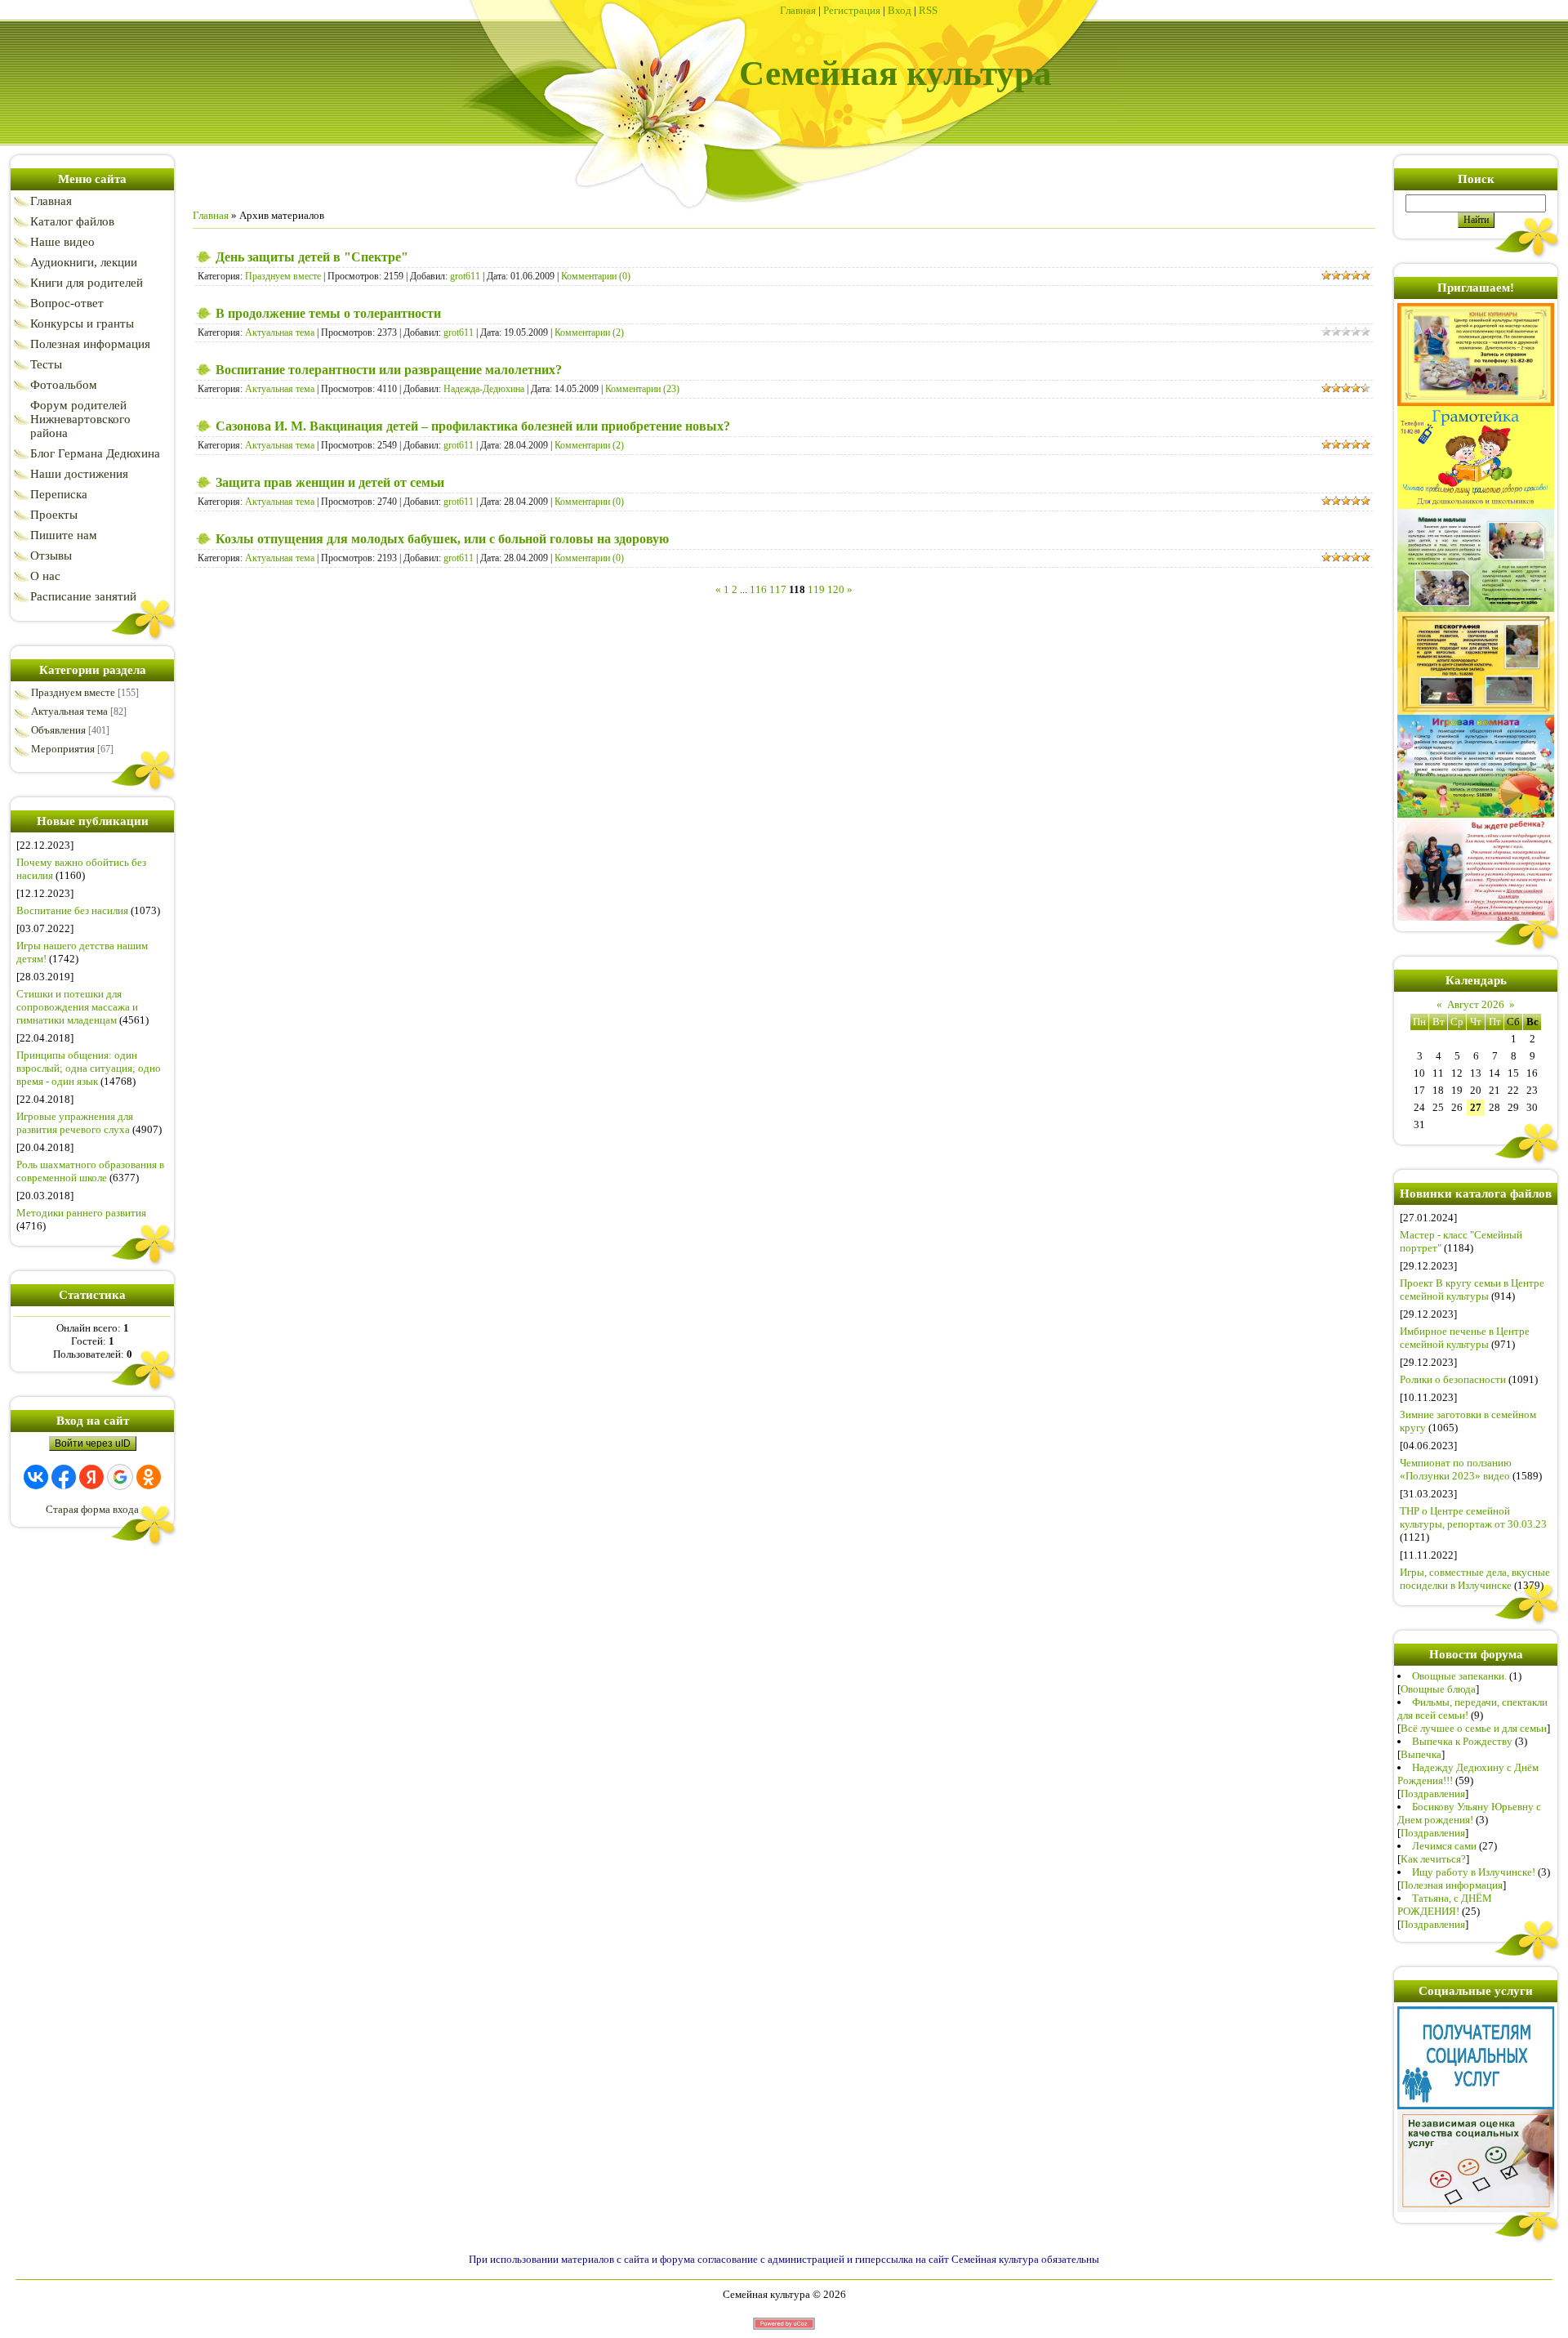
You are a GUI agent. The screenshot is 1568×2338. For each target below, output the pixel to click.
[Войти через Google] (120, 1477)
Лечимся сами (1444, 1846)
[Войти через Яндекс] (91, 1477)
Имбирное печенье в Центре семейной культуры (1465, 1338)
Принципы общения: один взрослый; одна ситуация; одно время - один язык (89, 1068)
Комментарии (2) (589, 332)
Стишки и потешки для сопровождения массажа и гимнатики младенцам (77, 1007)
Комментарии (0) (596, 276)
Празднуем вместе (73, 692)
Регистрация (852, 10)
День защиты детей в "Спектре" (312, 257)
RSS (928, 10)
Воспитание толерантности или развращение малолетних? (389, 370)
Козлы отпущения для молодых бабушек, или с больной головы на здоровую (442, 539)
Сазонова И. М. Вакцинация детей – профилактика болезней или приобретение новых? (473, 426)
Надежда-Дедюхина (484, 389)
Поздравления (1433, 1794)
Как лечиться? (1433, 1859)
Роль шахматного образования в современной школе (90, 1171)
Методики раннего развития (81, 1213)
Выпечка (1421, 1754)
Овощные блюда (1438, 1689)
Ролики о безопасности (1453, 1379)
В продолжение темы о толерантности (328, 313)
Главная (798, 10)
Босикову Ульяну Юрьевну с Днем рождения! (1469, 1813)
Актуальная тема (69, 711)
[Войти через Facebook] (64, 1477)
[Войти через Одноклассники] (149, 1477)
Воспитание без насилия (72, 910)
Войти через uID (93, 1443)
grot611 (465, 276)
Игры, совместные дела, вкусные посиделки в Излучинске (1475, 1579)
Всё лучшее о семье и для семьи (1474, 1728)
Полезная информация (1452, 1885)
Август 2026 (1476, 1004)
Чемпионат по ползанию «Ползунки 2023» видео (1456, 1469)
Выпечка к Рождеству (1462, 1741)
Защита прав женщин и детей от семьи (330, 482)
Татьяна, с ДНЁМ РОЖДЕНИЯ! (1445, 1905)
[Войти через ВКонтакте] (36, 1477)
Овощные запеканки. (1459, 1676)
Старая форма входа (92, 1509)
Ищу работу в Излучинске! (1474, 1872)
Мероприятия (63, 749)
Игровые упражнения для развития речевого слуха (75, 1123)
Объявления (58, 730)
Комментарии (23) (642, 389)
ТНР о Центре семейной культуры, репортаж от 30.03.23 (1473, 1517)
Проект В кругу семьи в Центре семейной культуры (1472, 1289)
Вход (900, 10)
